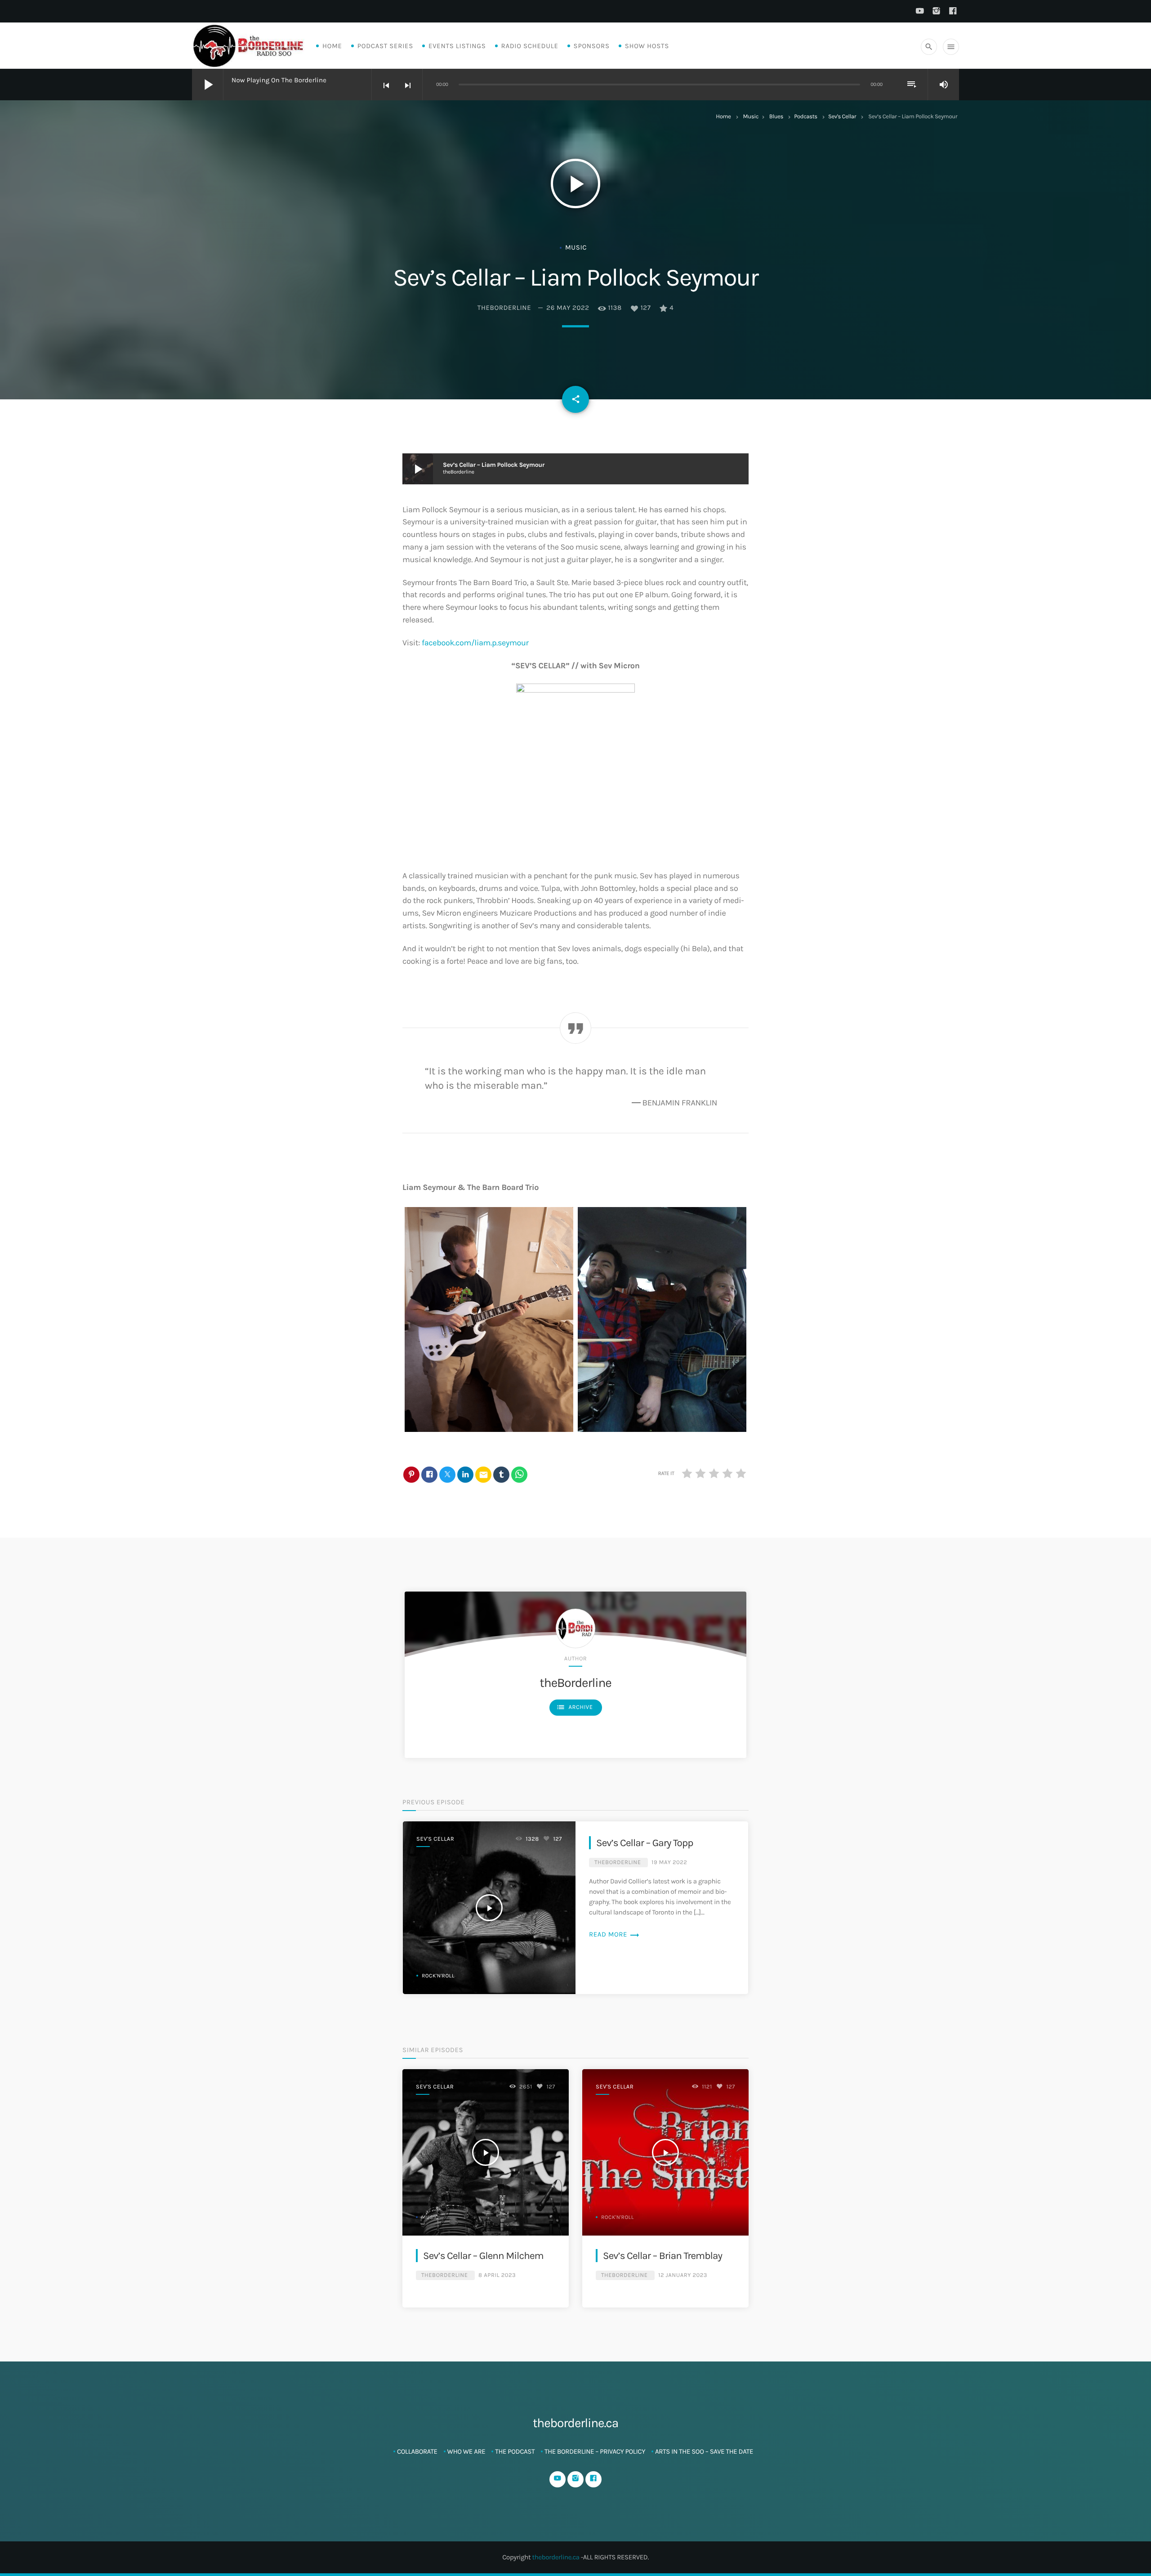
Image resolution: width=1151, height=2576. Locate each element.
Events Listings (457, 46)
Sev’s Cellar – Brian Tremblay (662, 2256)
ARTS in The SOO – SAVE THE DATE (704, 2451)
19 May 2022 (669, 1863)
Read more (614, 1934)
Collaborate (417, 2451)
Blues (776, 117)
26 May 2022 (568, 308)
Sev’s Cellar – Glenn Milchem (483, 2256)
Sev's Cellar (842, 117)
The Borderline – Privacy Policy (595, 2451)
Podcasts (806, 117)
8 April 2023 (497, 2275)
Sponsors (592, 46)
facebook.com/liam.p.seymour (475, 643)
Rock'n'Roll (438, 1976)
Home (332, 46)
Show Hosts (647, 46)
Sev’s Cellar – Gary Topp (645, 1843)
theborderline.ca (555, 2557)
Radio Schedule (530, 46)
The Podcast (515, 2451)
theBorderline (504, 308)
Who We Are (466, 2451)
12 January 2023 (683, 2275)
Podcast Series (385, 46)
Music (751, 117)
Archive (575, 1707)
